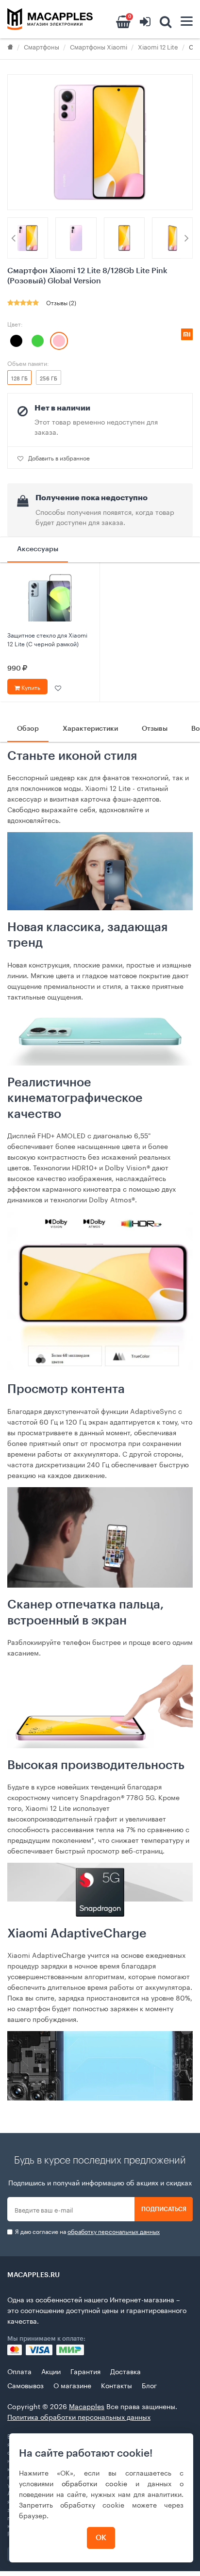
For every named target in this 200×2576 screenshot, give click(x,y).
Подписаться (164, 2209)
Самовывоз (25, 2385)
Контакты (117, 2385)
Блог (149, 2385)
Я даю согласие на (87, 2231)
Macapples (87, 2406)
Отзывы (155, 729)
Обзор (28, 729)
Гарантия (85, 2371)
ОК (101, 2538)
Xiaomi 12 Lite (158, 46)
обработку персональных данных (114, 2231)
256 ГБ (49, 377)
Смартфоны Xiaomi (99, 46)
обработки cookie (94, 2483)
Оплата (19, 2371)
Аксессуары (38, 549)
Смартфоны (42, 46)
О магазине (72, 2385)
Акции (51, 2371)
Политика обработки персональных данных (79, 2416)
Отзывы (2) (61, 302)
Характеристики (90, 729)
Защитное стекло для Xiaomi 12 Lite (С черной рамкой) (47, 639)
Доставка (125, 2371)
